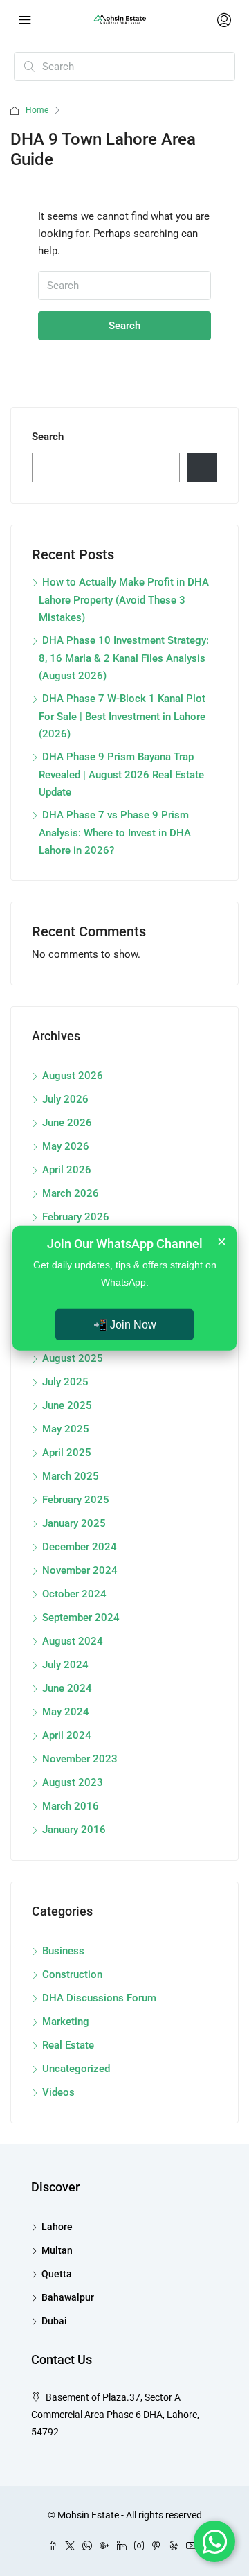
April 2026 (67, 1170)
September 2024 (81, 1618)
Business (63, 1951)
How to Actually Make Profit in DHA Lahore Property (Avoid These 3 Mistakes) (124, 600)
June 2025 (67, 1405)
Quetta (57, 2274)
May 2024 (66, 1712)
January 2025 (74, 1523)
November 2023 (80, 1759)
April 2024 (67, 1735)
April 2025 (67, 1453)
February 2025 (76, 1500)
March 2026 (71, 1193)
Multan (57, 2250)
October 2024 (74, 1594)
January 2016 (74, 1830)
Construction (72, 1974)
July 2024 (65, 1665)
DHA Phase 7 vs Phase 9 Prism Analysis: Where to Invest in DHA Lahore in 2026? (115, 833)
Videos (58, 2092)
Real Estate (68, 2045)
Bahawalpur (68, 2297)
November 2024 (80, 1570)
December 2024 (80, 1547)
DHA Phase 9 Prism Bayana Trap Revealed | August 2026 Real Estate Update (121, 774)
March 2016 (71, 1806)
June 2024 (67, 1688)
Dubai (54, 2321)
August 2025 (73, 1358)
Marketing (66, 2022)
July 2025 (65, 1382)
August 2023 (73, 1782)
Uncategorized (76, 2069)
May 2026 (66, 1146)
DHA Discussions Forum (99, 1998)
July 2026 (65, 1099)
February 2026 (76, 1217)
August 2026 (73, 1076)
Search (124, 326)
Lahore (57, 2227)
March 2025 (71, 1476)
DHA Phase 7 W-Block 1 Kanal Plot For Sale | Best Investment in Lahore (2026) (122, 716)
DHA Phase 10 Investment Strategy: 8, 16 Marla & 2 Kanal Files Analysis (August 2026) (124, 658)
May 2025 (66, 1429)
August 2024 (73, 1641)
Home (37, 110)
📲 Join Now (125, 1325)
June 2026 (67, 1123)
